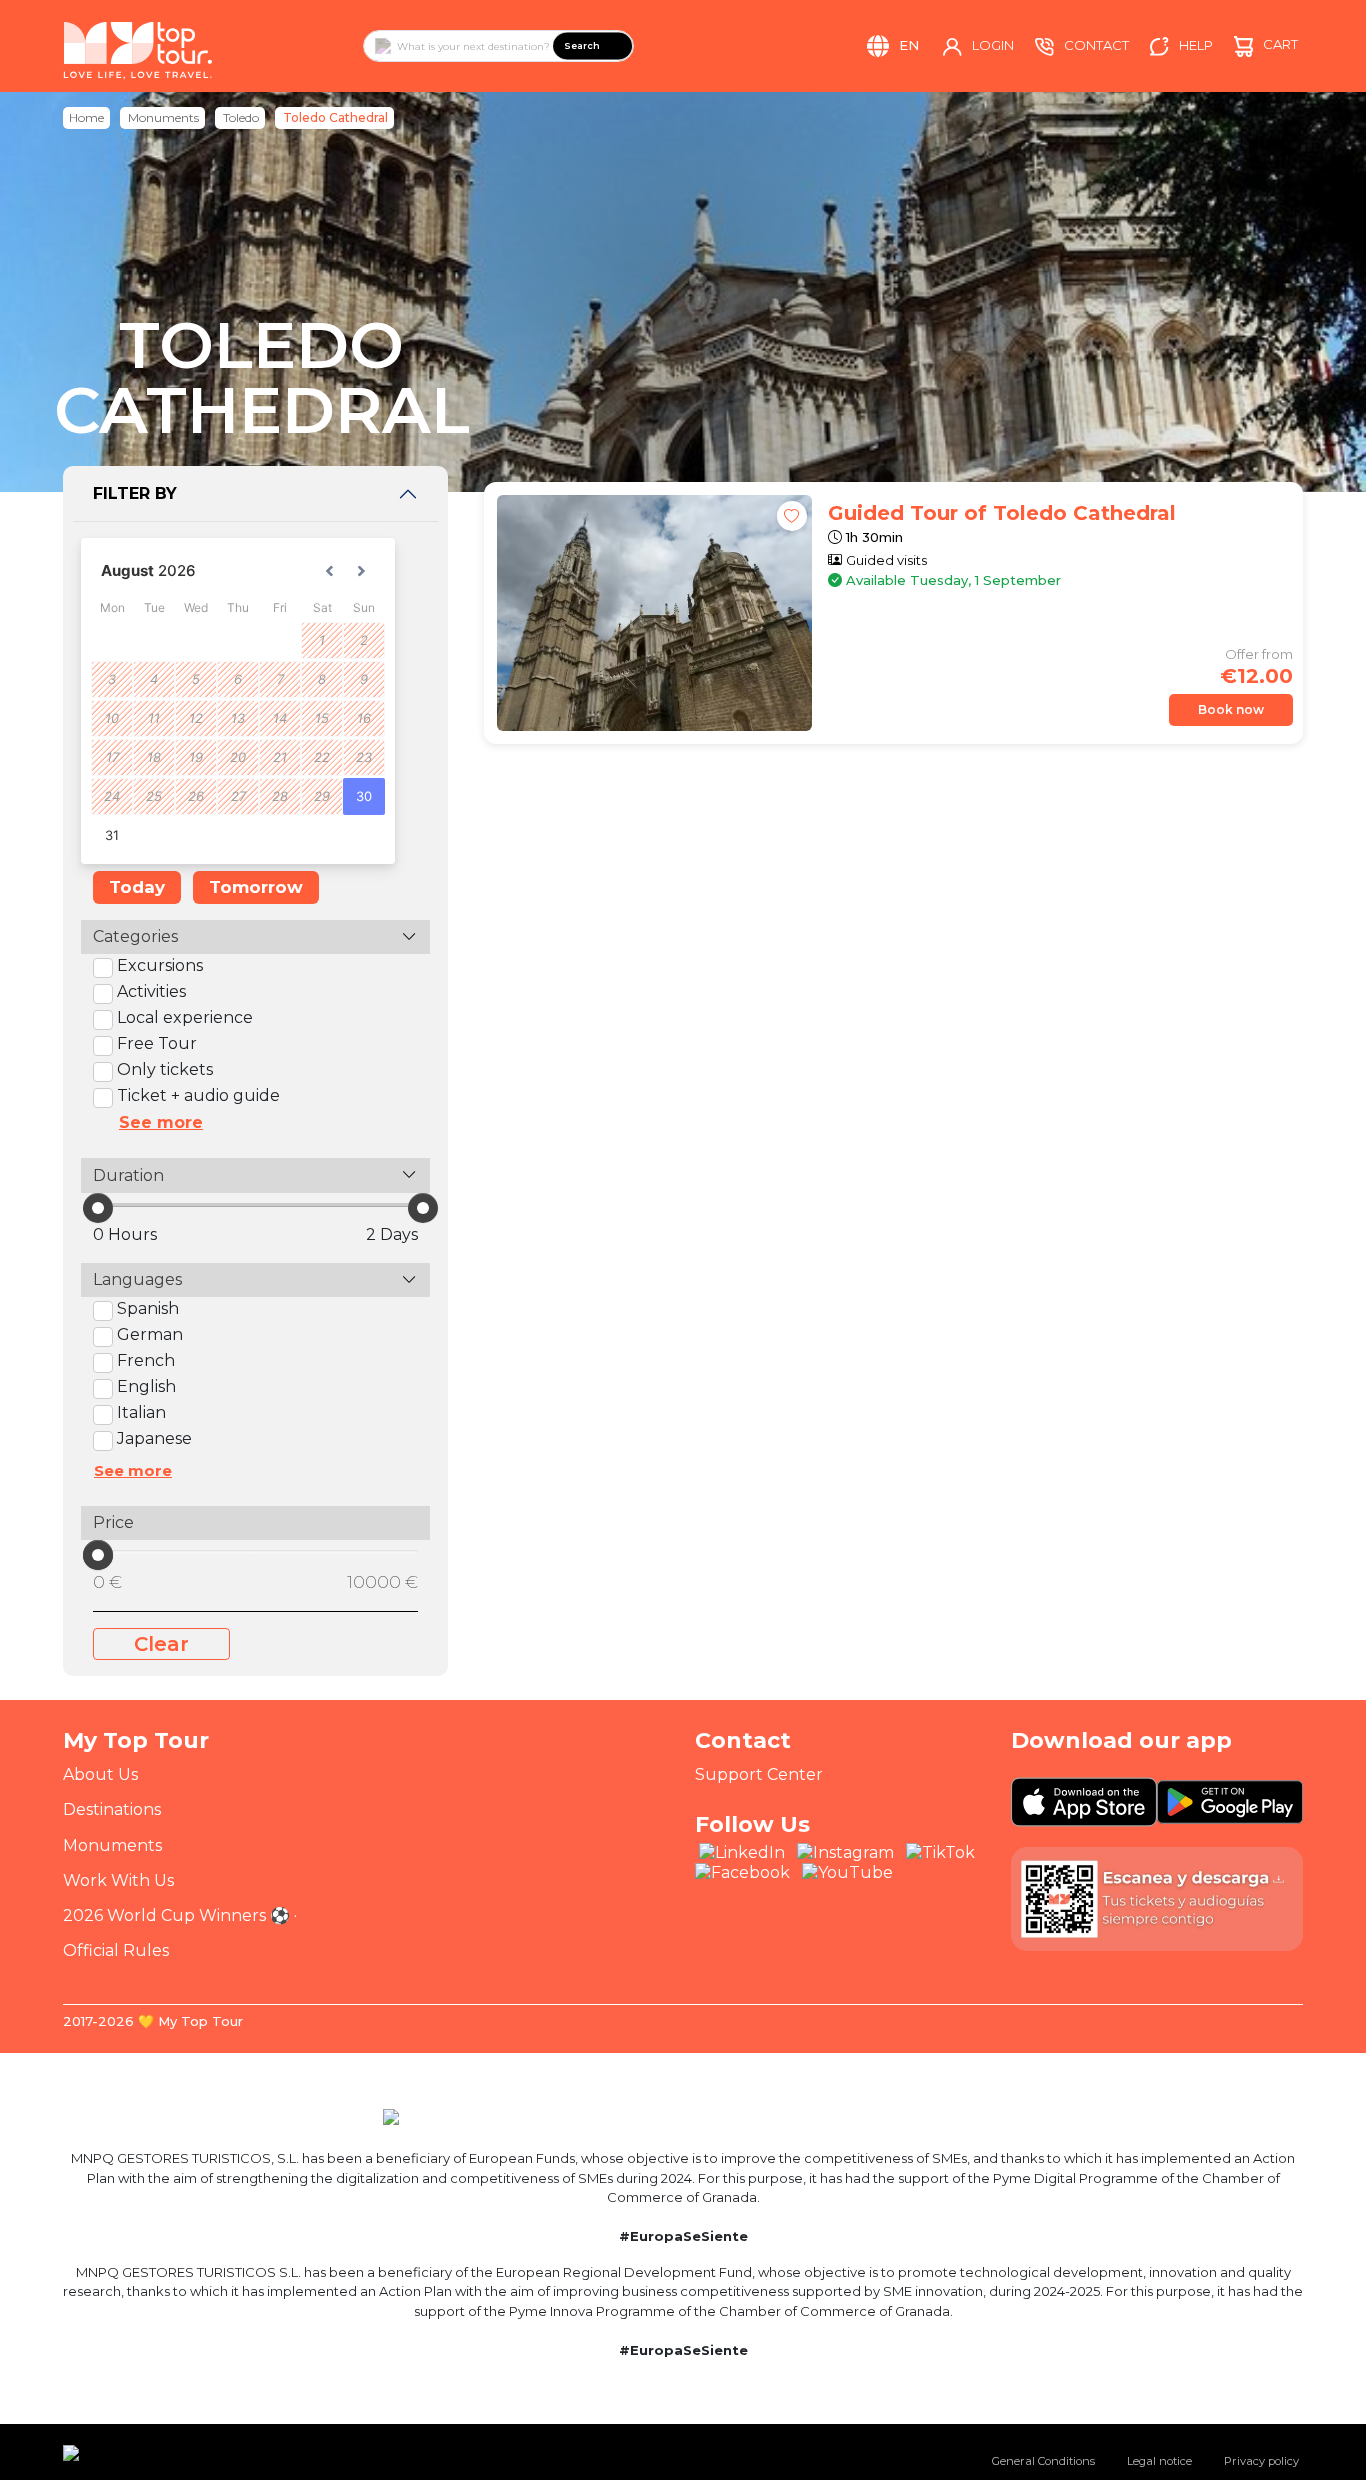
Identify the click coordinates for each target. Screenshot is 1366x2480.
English (146, 1386)
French (146, 1360)
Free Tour (157, 1043)
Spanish (148, 1308)
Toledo (241, 117)
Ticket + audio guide (198, 1095)
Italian (141, 1412)
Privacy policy (1261, 2461)
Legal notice (1159, 2461)
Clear (161, 1644)
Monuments (163, 117)
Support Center (759, 1774)
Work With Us (118, 1880)
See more (161, 1122)
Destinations (112, 1809)
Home (86, 117)
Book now (1231, 709)
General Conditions (1043, 2461)
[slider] (98, 1208)
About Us (100, 1774)
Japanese (154, 1438)
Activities (151, 991)
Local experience (185, 1017)
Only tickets (165, 1069)
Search (582, 45)
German (150, 1334)
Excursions (160, 965)
